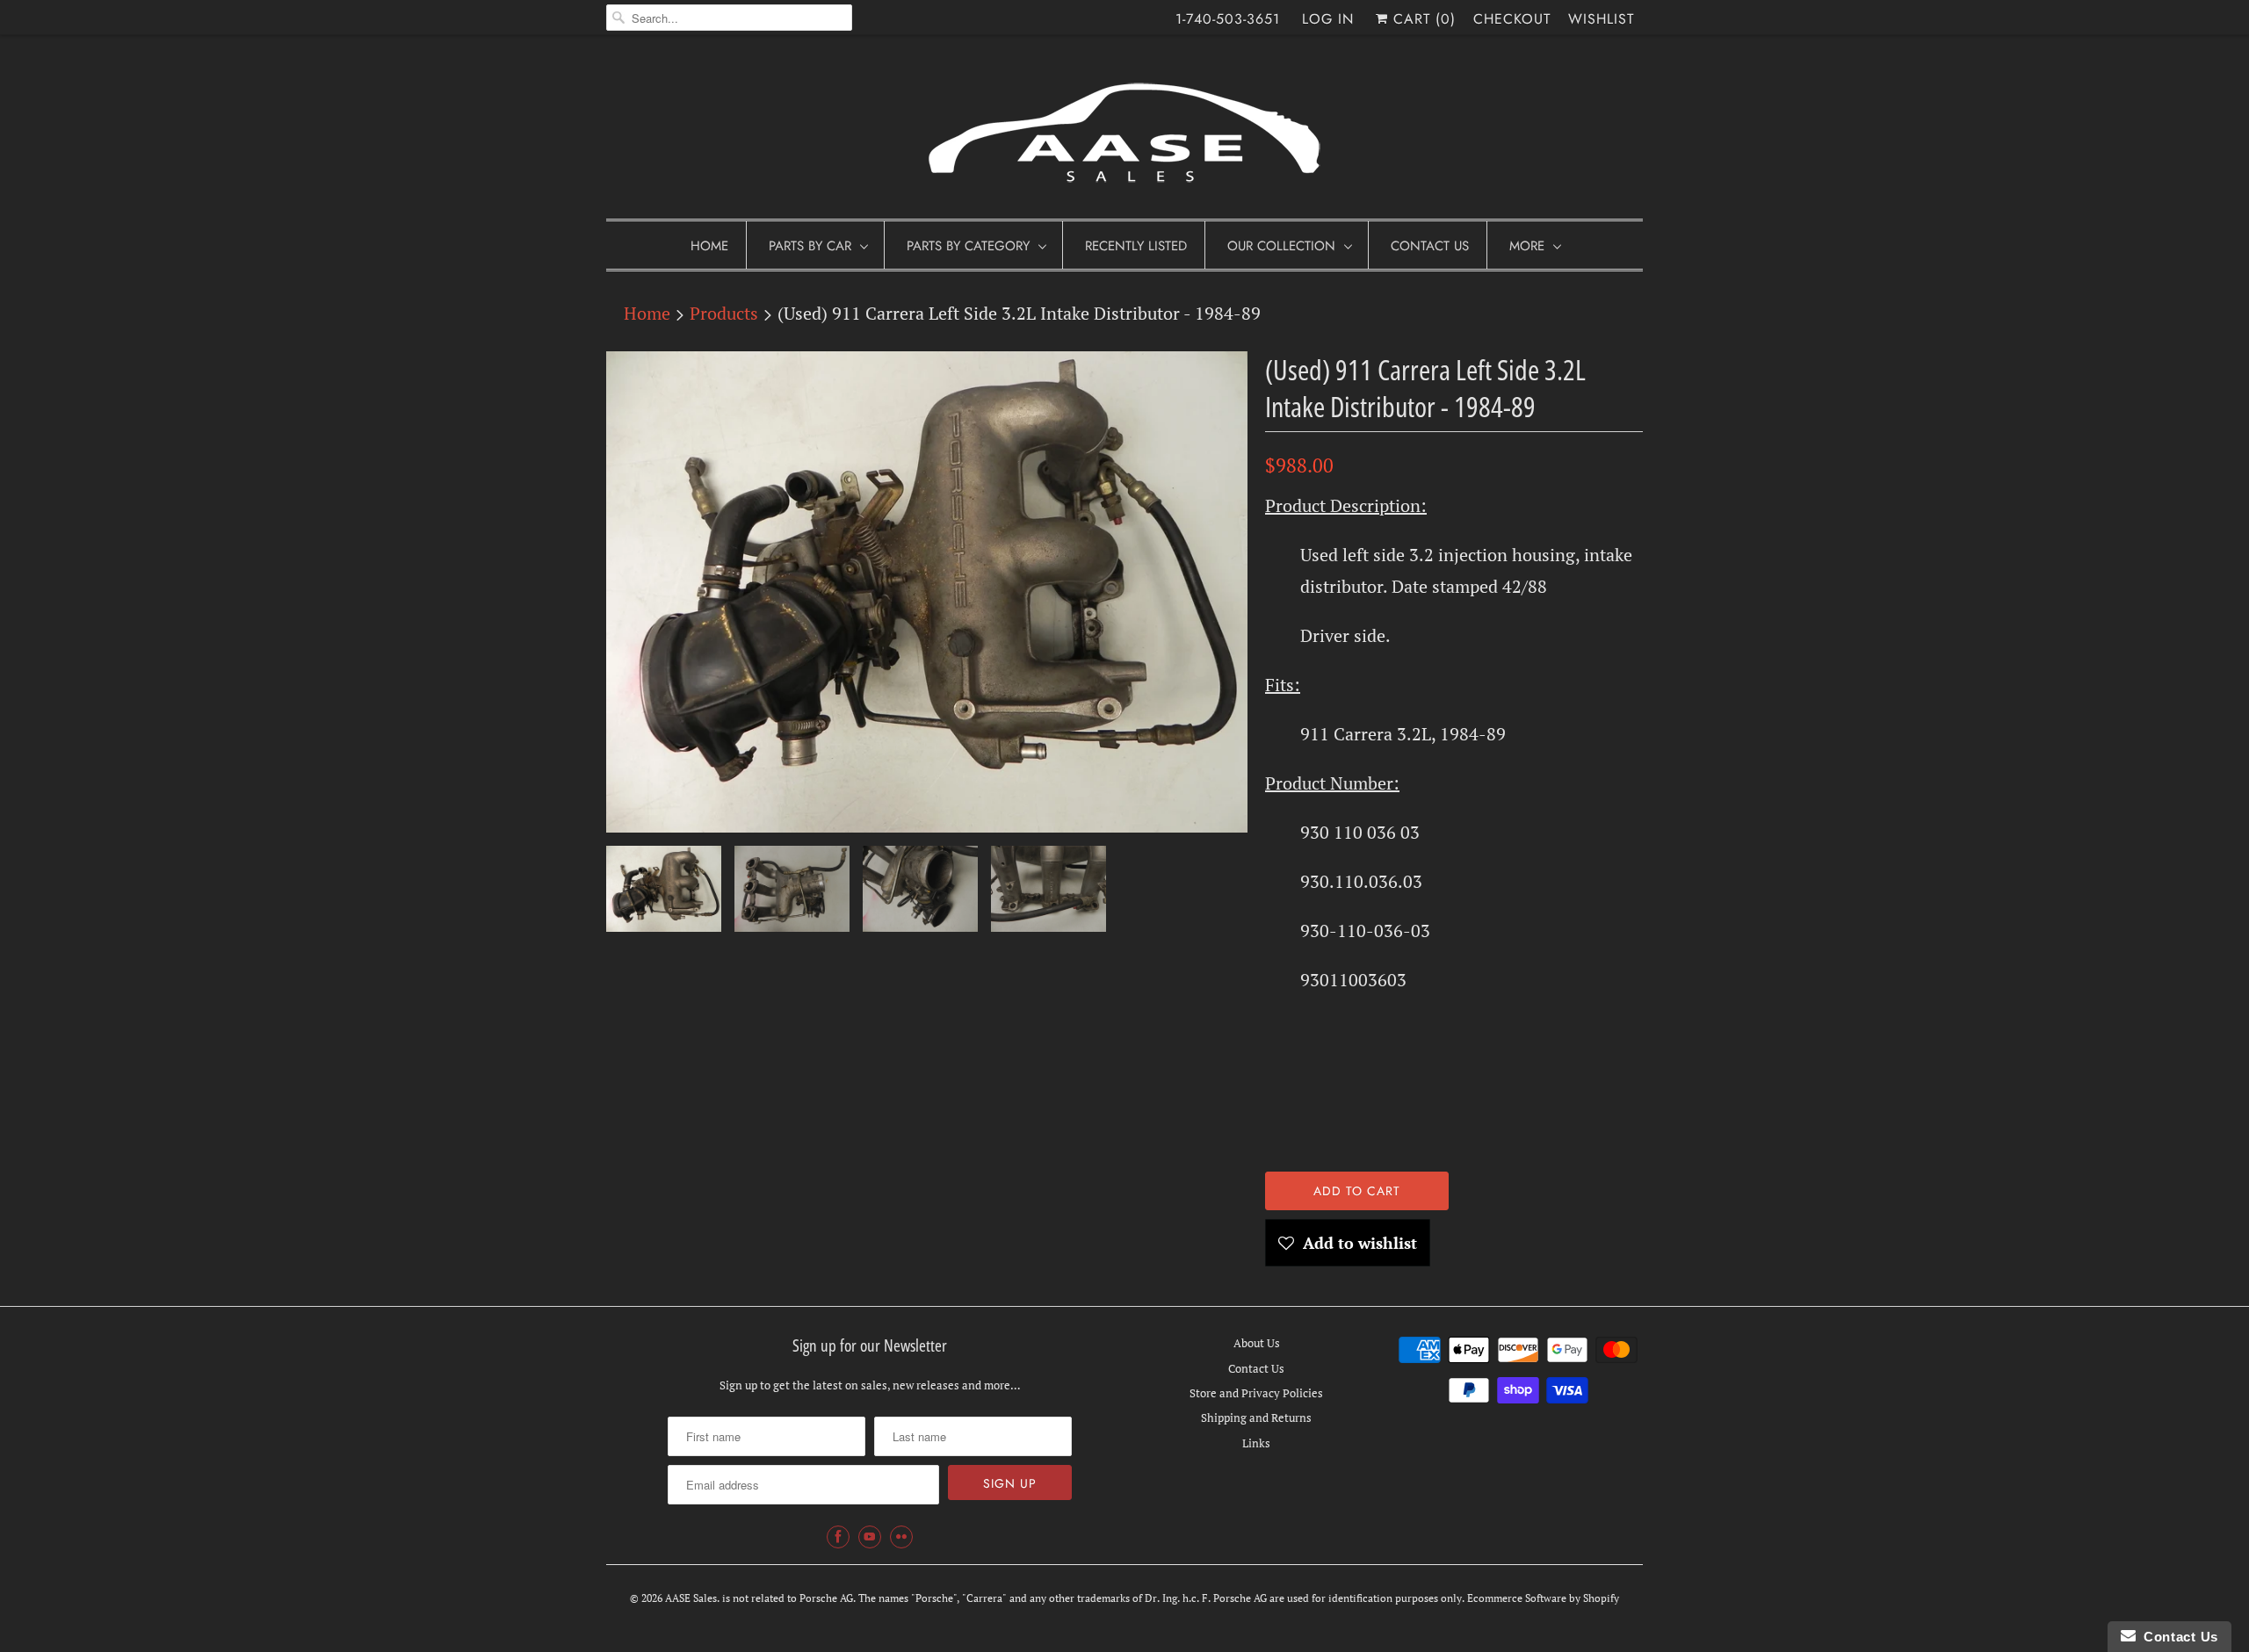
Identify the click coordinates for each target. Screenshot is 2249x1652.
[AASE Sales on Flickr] (901, 1537)
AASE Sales (691, 1598)
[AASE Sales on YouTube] (870, 1537)
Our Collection (1281, 246)
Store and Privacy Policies (1256, 1393)
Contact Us (1430, 246)
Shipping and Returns (1256, 1418)
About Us (1257, 1343)
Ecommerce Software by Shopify (1543, 1598)
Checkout (1512, 19)
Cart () (1422, 19)
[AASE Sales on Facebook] (838, 1537)
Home (709, 246)
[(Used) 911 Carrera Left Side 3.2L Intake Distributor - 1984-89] (927, 592)
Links (1256, 1443)
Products (724, 313)
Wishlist (1601, 19)
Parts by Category (968, 246)
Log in (1328, 19)
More (1527, 246)
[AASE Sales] (1124, 131)
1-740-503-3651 (1228, 19)
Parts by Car (810, 246)
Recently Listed (1136, 246)
